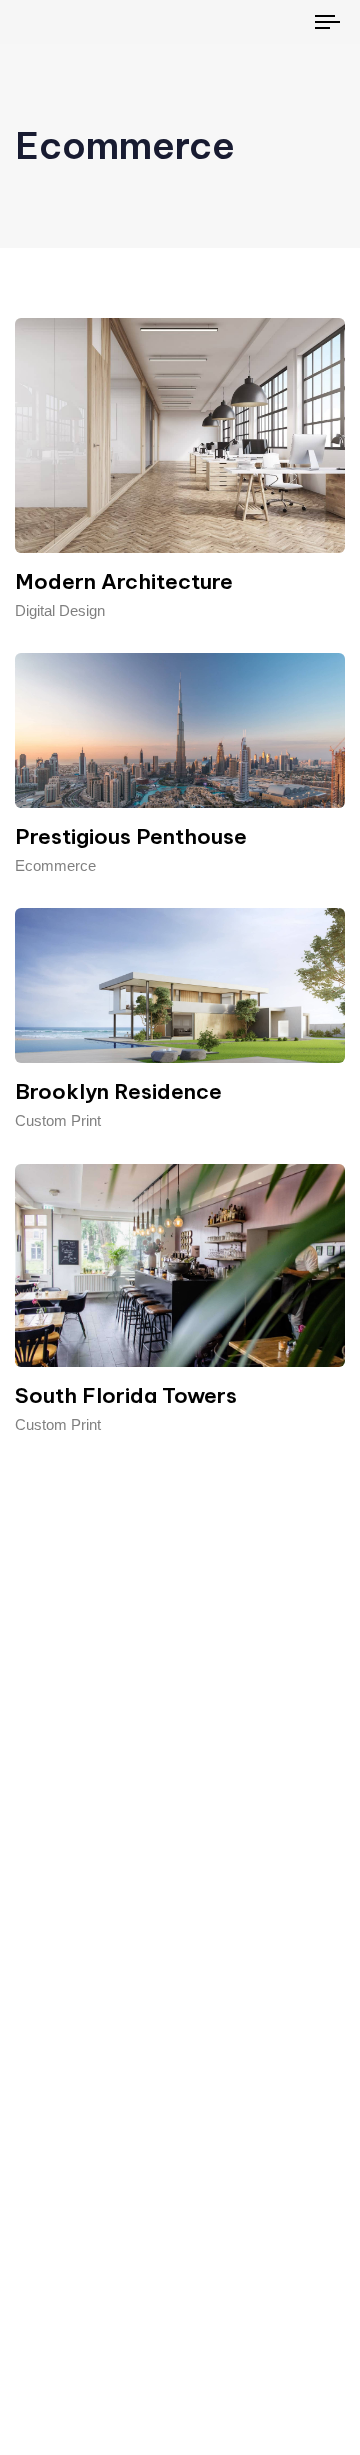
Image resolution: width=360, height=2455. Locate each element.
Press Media (74, 2244)
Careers (74, 2201)
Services (61, 2287)
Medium (208, 2244)
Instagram (215, 2287)
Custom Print (58, 1120)
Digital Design (60, 610)
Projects (59, 2331)
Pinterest (211, 2158)
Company (64, 2158)
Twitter (203, 2201)
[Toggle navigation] (286, 22)
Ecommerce (55, 865)
